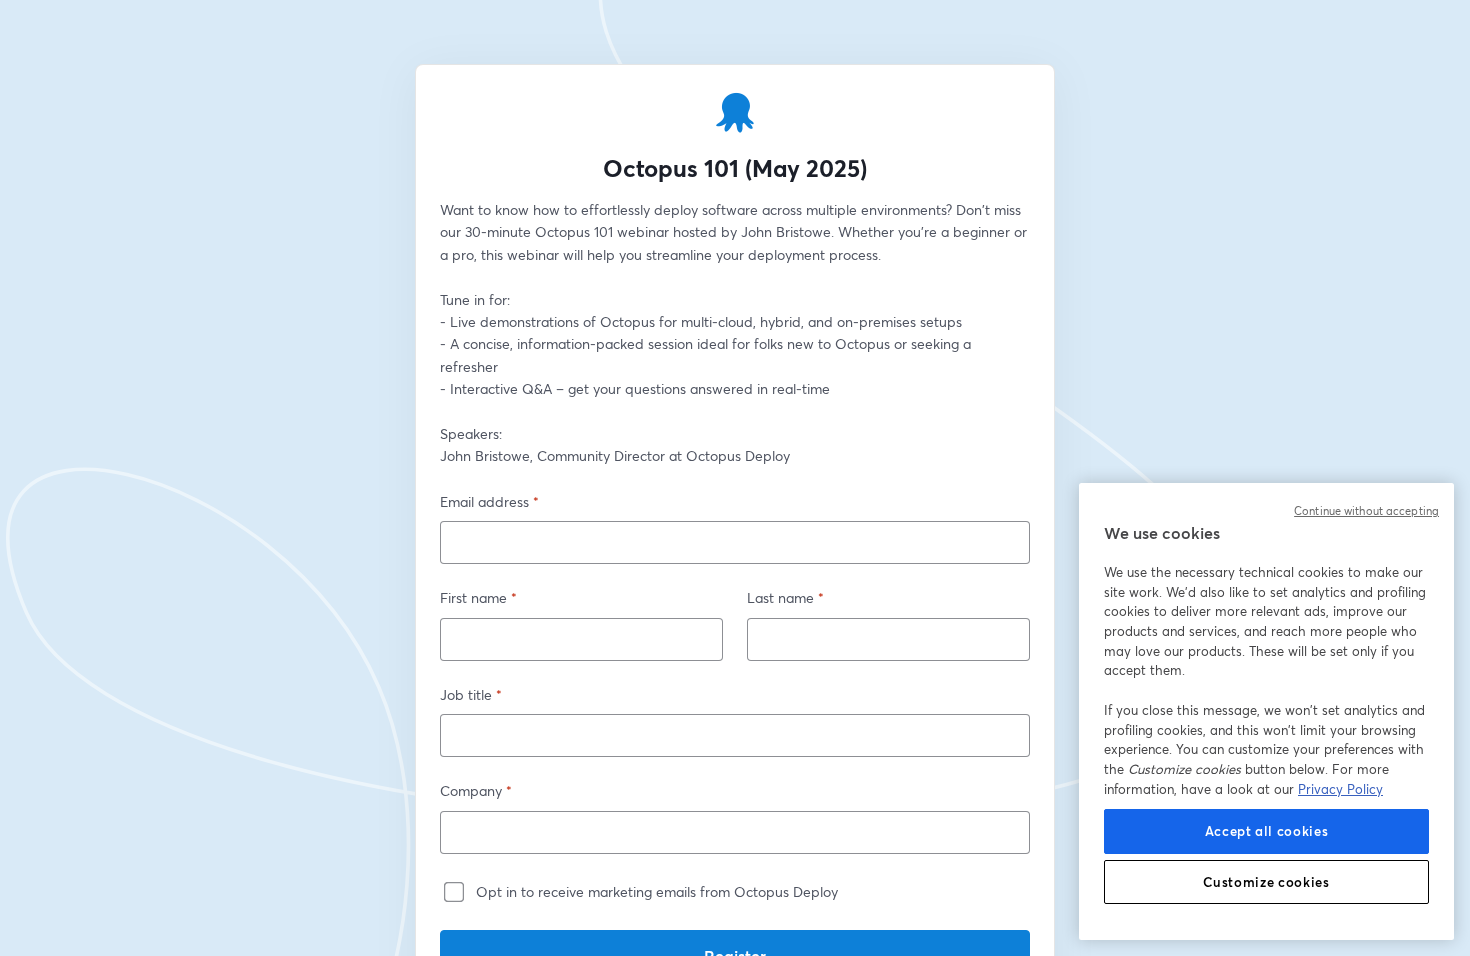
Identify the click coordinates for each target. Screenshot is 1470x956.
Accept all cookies (1267, 831)
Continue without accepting (1366, 511)
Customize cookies (1266, 882)
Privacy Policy (1340, 789)
